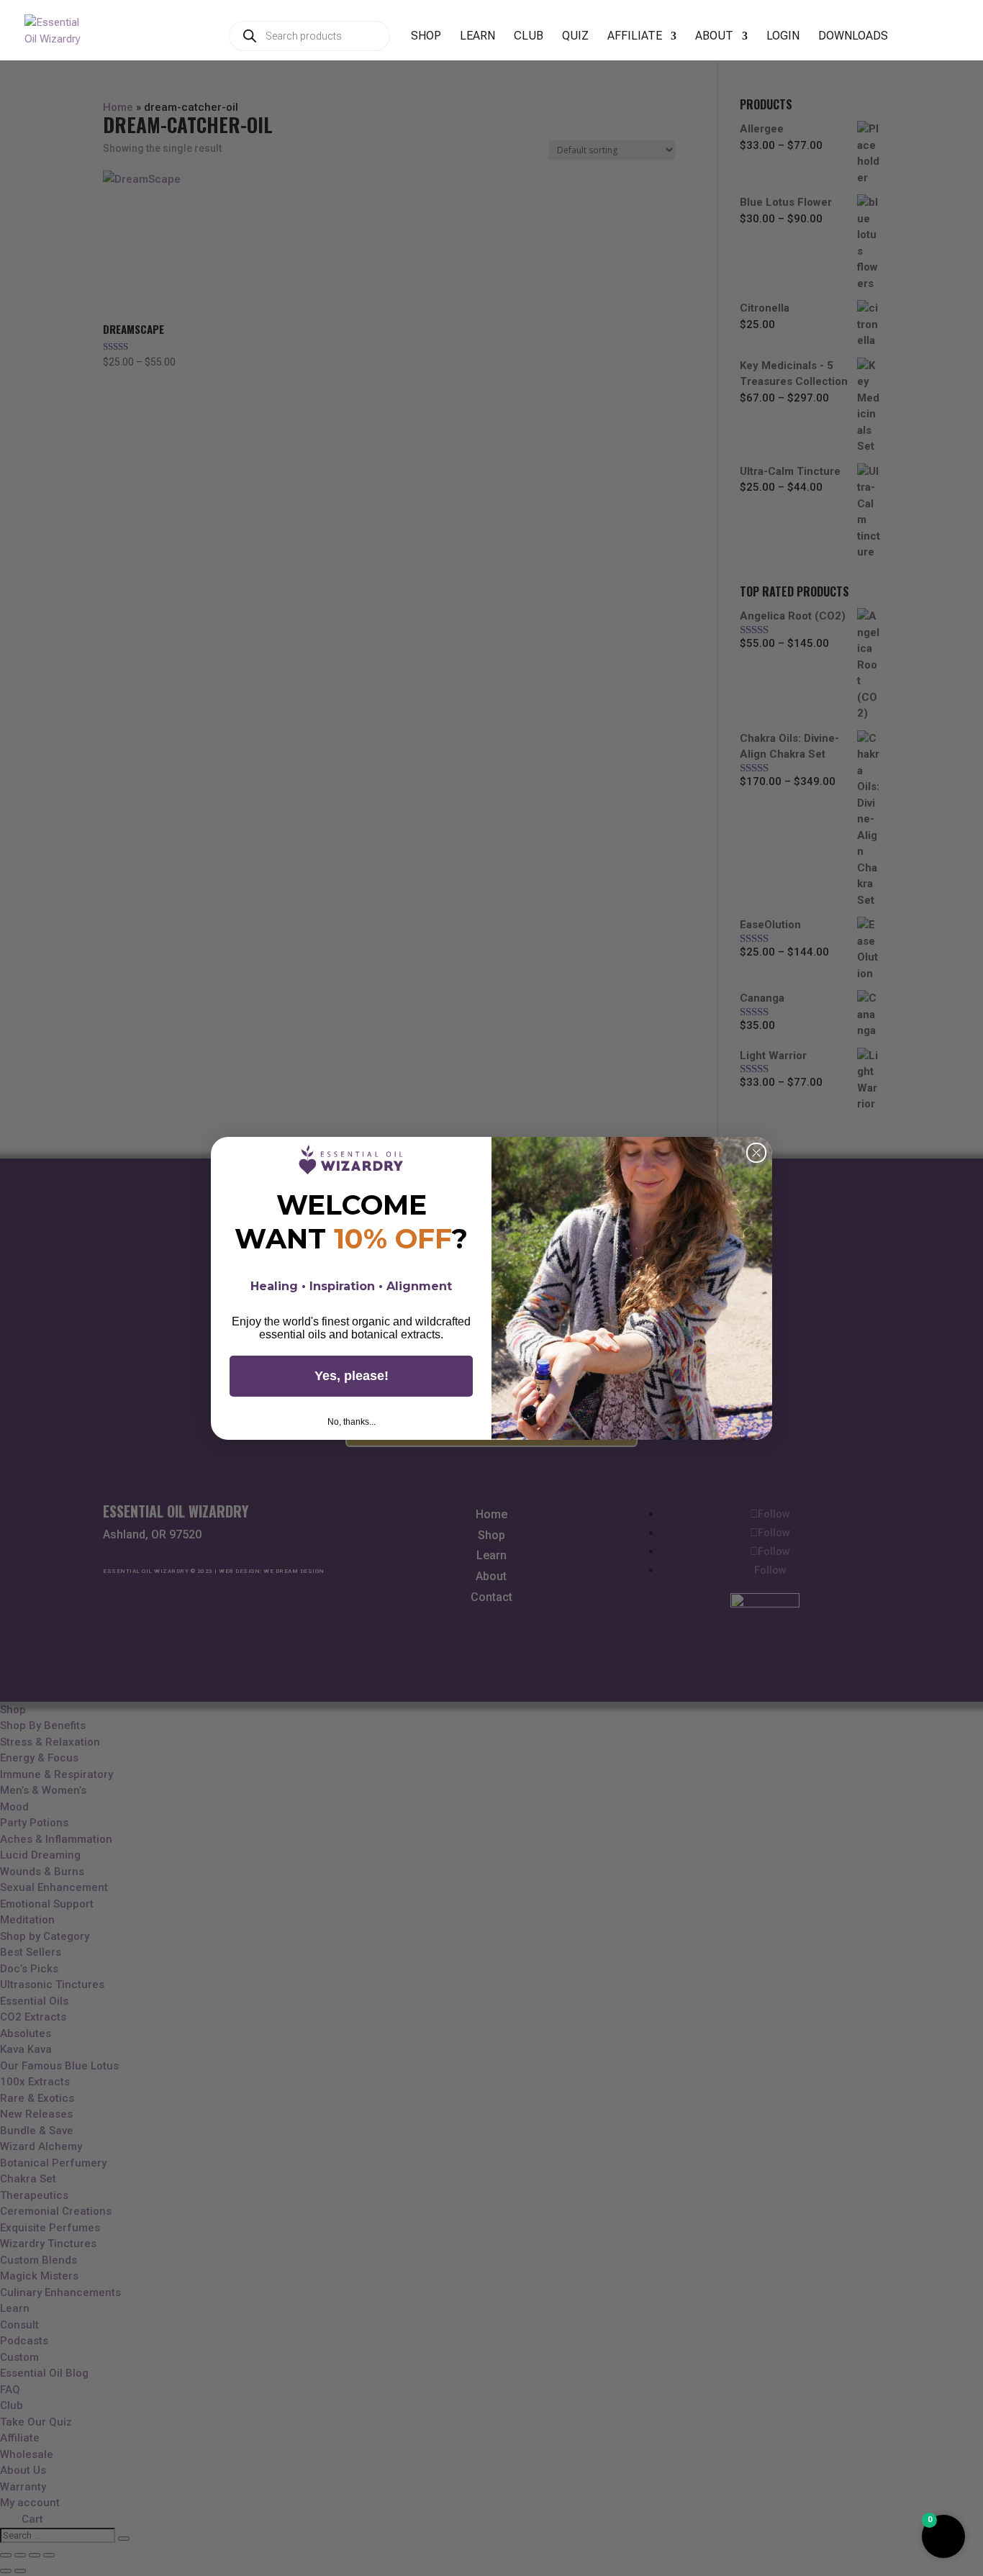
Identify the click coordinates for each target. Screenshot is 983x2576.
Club (529, 37)
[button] (943, 2536)
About (714, 37)
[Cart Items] (918, 44)
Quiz (575, 37)
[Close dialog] (756, 1153)
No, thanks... (352, 1422)
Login (783, 37)
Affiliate (635, 37)
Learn (477, 37)
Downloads (853, 37)
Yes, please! (352, 1376)
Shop (426, 37)
